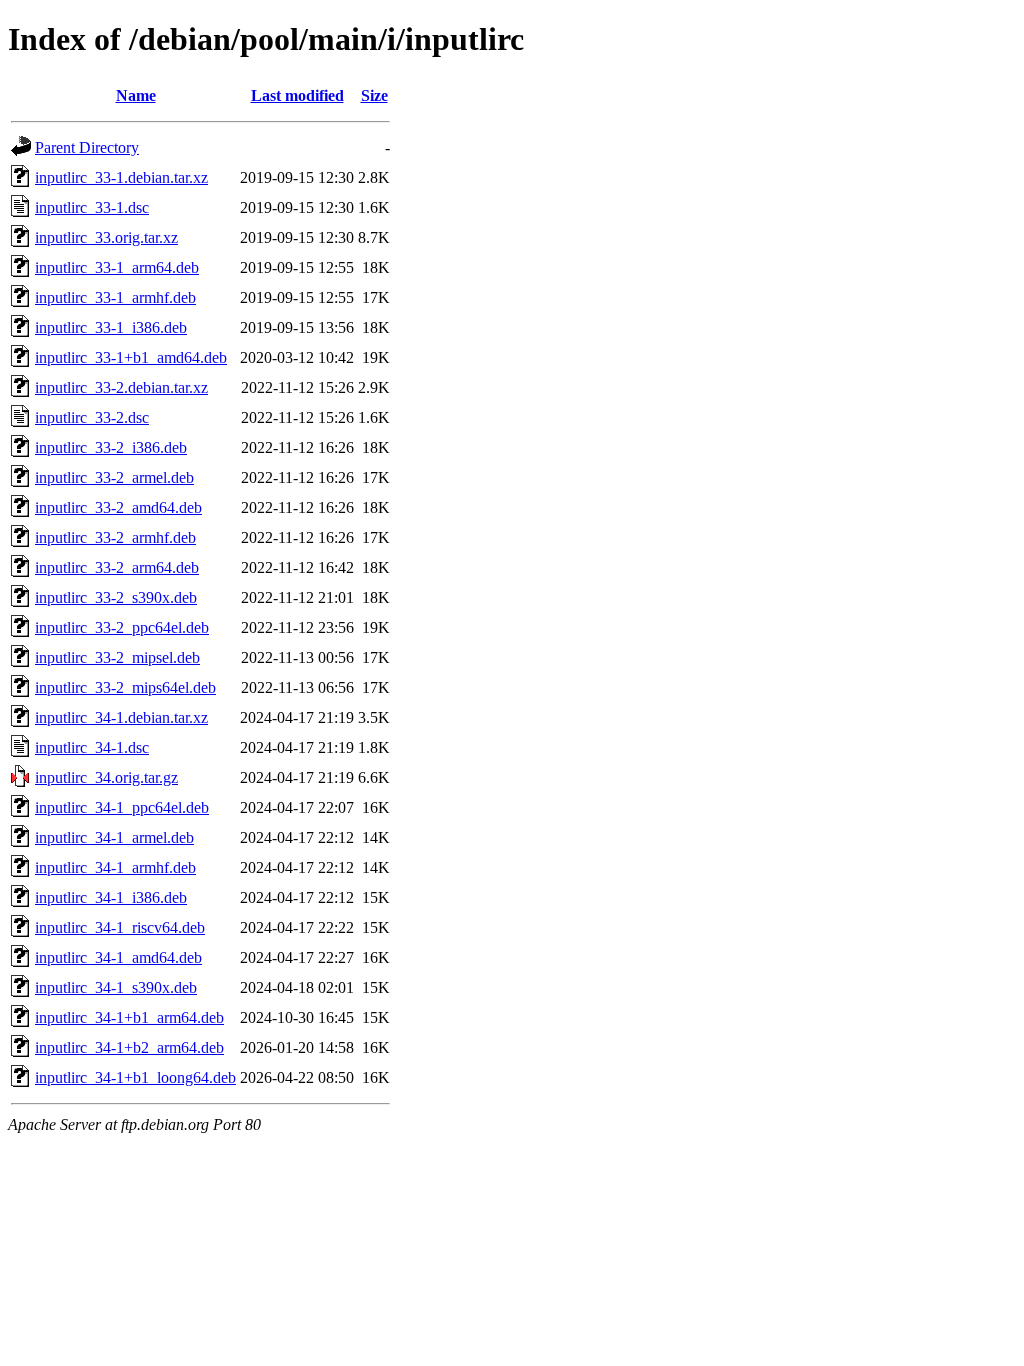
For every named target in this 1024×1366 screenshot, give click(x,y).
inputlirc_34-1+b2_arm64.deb (129, 1047)
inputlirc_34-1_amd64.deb (118, 957)
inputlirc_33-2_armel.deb (114, 477)
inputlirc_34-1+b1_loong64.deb (135, 1077)
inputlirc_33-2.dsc (92, 417)
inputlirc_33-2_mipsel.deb (117, 657)
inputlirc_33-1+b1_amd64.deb (131, 357)
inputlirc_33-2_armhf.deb (115, 537)
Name (136, 95)
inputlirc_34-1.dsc (92, 747)
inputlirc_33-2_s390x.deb (116, 597)
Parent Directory (87, 147)
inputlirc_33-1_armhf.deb (115, 297)
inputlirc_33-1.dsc (92, 207)
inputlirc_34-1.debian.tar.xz (121, 717)
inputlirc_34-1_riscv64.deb (120, 927)
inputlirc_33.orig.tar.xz (106, 237)
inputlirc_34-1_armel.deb (114, 837)
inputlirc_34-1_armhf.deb (115, 867)
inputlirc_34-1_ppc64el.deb (122, 807)
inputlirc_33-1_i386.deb (111, 327)
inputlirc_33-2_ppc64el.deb (122, 627)
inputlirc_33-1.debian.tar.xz (121, 177)
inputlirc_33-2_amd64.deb (118, 507)
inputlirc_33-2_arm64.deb (117, 567)
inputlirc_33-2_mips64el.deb (125, 687)
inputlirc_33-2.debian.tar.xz (121, 387)
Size (374, 95)
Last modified (297, 95)
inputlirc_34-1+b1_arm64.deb (129, 1017)
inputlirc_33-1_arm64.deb (117, 267)
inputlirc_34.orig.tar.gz (106, 777)
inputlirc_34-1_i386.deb (111, 897)
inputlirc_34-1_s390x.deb (116, 987)
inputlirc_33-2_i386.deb (111, 447)
